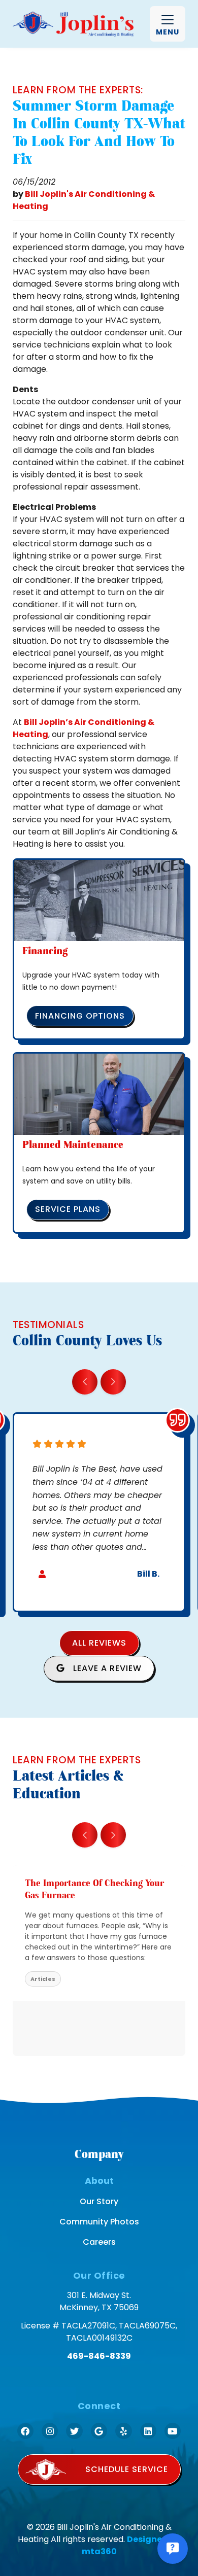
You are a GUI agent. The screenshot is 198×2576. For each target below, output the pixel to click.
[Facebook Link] (25, 2431)
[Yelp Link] (123, 2431)
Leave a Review (106, 1668)
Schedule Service (127, 2469)
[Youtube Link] (173, 2431)
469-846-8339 (99, 2356)
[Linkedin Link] (148, 2431)
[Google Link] (99, 2431)
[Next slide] (113, 1382)
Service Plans (68, 1209)
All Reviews (99, 1643)
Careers (99, 2242)
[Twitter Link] (74, 2431)
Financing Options (80, 1016)
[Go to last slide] (85, 1382)
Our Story (99, 2201)
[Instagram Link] (50, 2431)
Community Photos (99, 2222)
